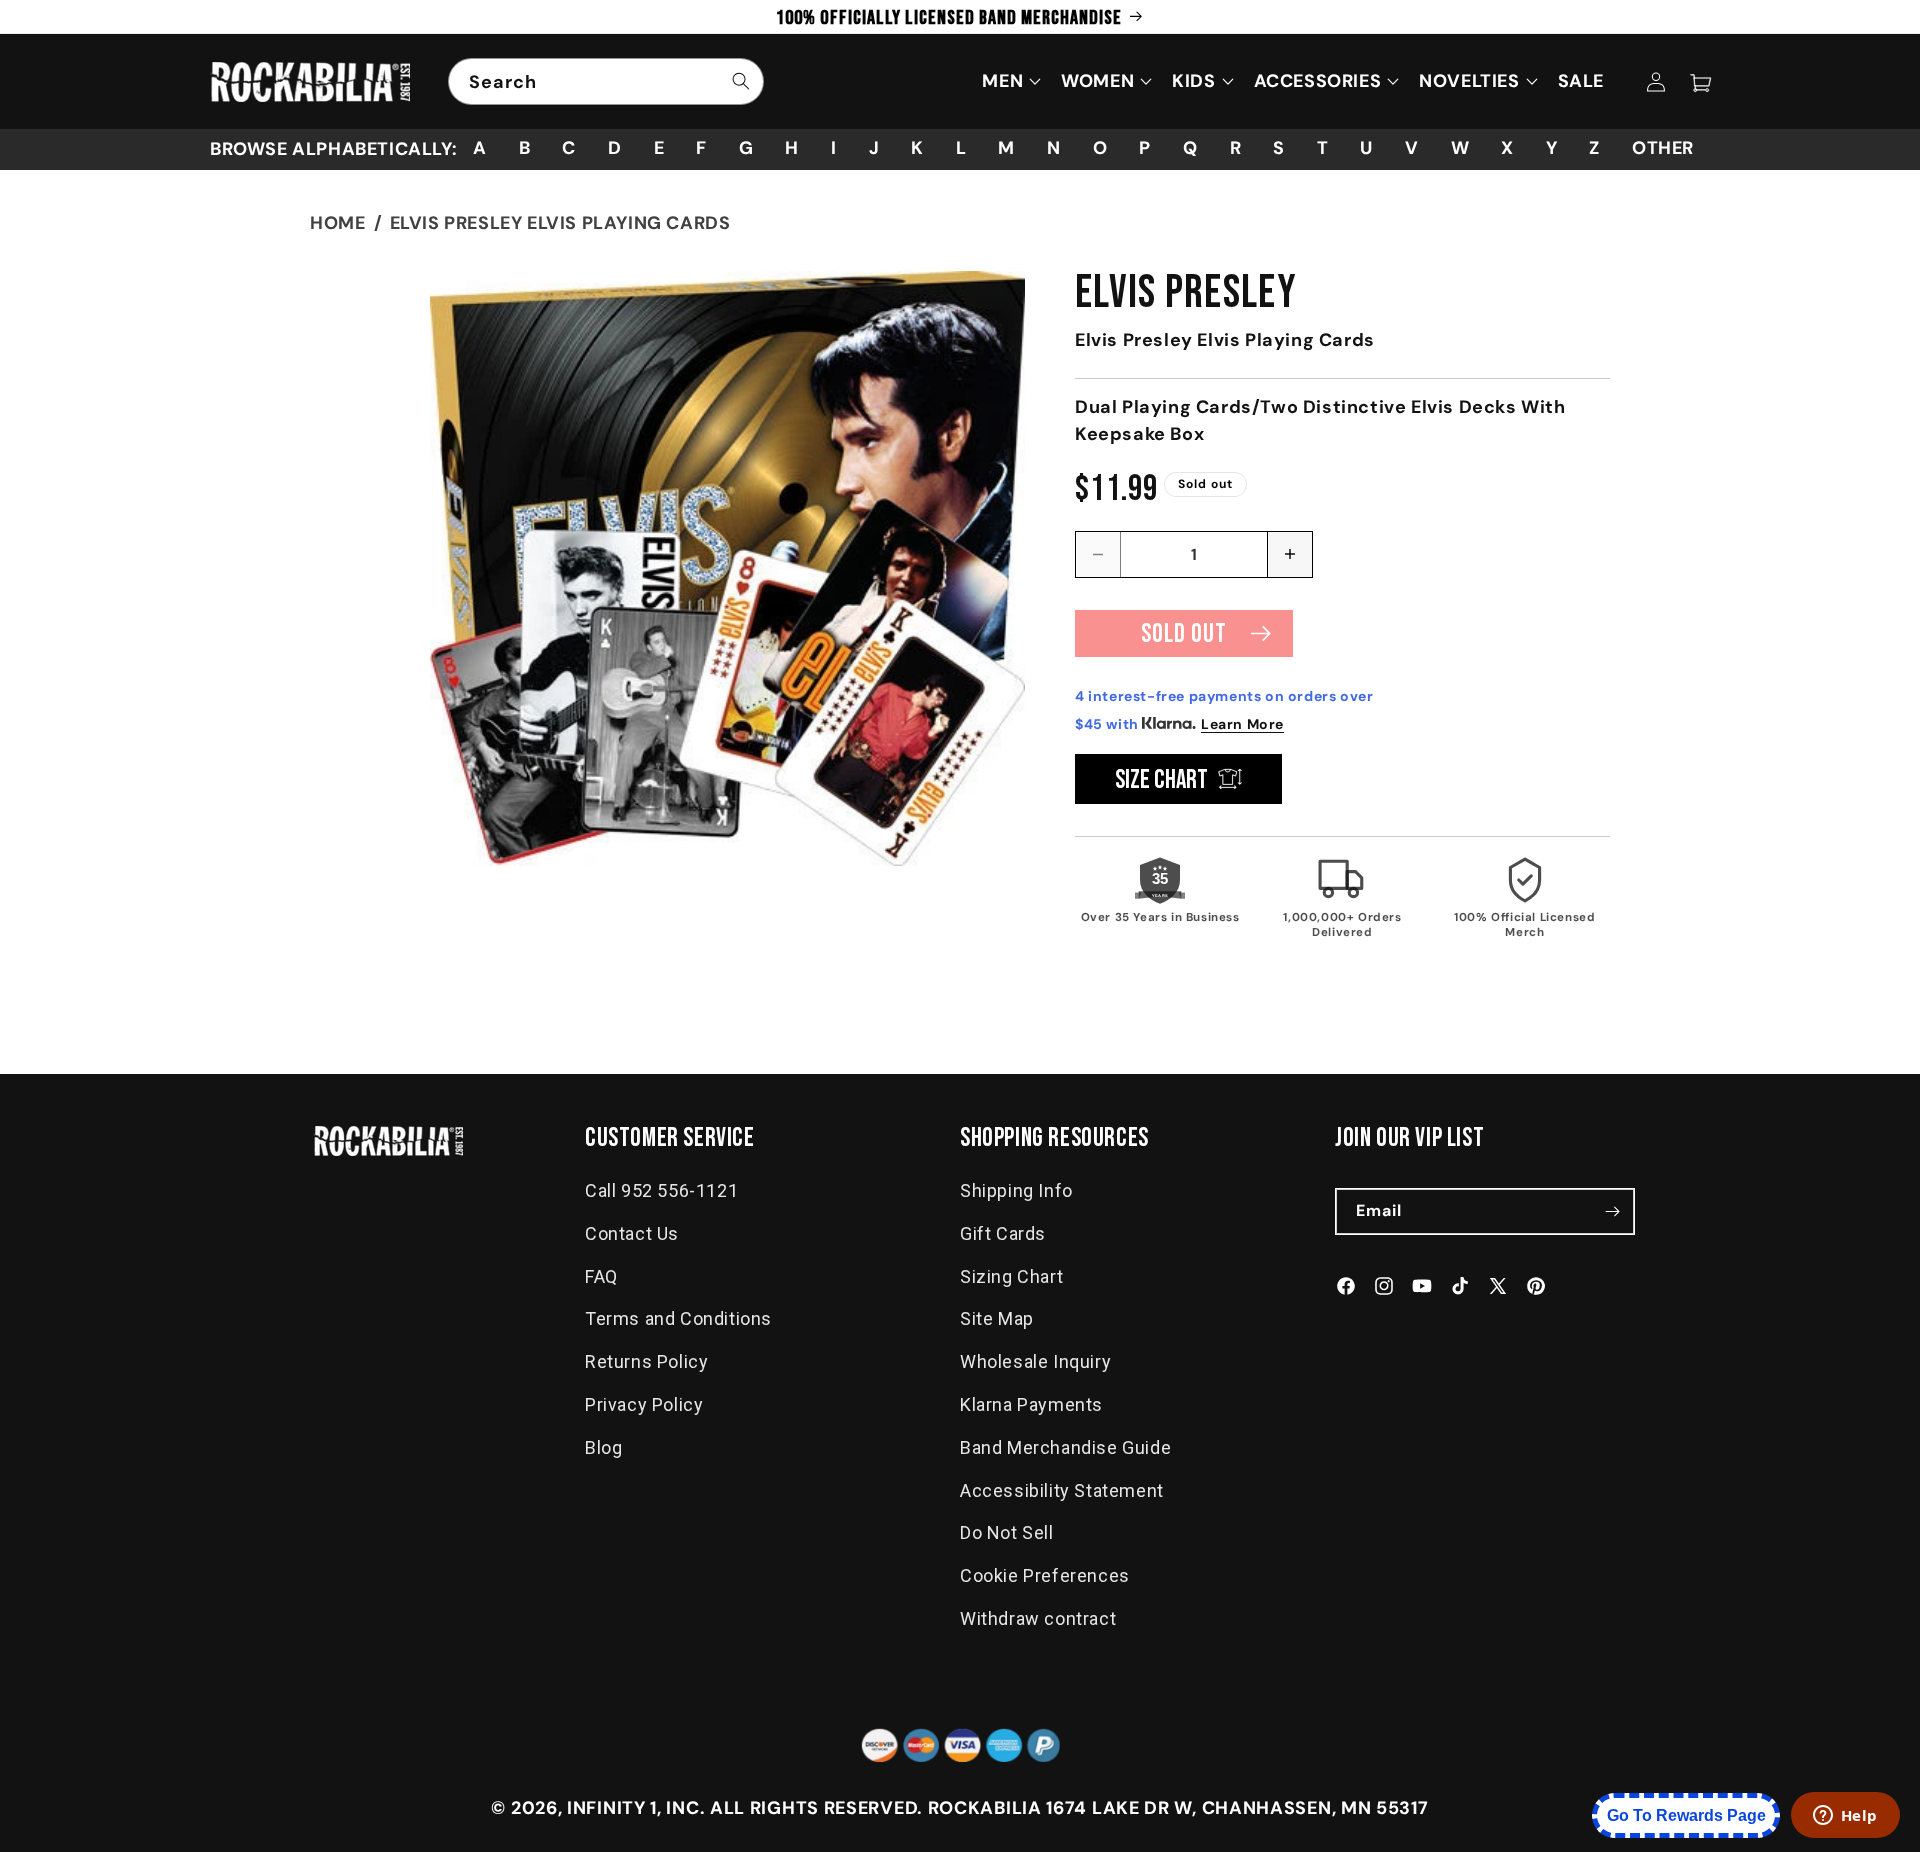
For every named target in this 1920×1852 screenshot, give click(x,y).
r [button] (1236, 148)
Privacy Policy (644, 1404)
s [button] (1279, 148)
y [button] (1552, 148)
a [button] (480, 148)
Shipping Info (1016, 1190)
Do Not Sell (1007, 1533)
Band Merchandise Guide (1065, 1447)
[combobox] (606, 81)
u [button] (1366, 148)
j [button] (874, 148)
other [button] (1663, 148)
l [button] (961, 148)
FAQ (601, 1276)
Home (337, 223)
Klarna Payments (1031, 1404)
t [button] (1323, 148)
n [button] (1054, 148)
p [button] (1145, 148)
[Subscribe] (1612, 1211)
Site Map (997, 1319)
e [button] (659, 148)
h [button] (792, 148)
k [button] (917, 148)
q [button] (1190, 148)
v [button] (1412, 148)
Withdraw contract (1038, 1618)
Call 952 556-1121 (661, 1190)
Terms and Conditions (678, 1319)
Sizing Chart (1011, 1276)
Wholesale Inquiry (1035, 1361)
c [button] (569, 148)
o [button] (1100, 148)
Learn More (1242, 724)
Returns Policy (646, 1361)
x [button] (1507, 148)
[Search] (741, 81)
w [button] (1460, 148)
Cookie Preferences (1045, 1575)
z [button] (1594, 148)
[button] (1700, 82)
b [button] (525, 148)
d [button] (615, 148)
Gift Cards (1003, 1233)
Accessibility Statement (1062, 1490)
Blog (603, 1447)
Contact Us (632, 1233)
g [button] (746, 148)
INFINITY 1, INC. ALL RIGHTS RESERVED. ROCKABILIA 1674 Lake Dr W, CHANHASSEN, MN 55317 (998, 1808)
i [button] (834, 148)
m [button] (1006, 148)
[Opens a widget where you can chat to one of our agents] (1845, 1817)
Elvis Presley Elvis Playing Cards (560, 223)
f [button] (701, 148)
